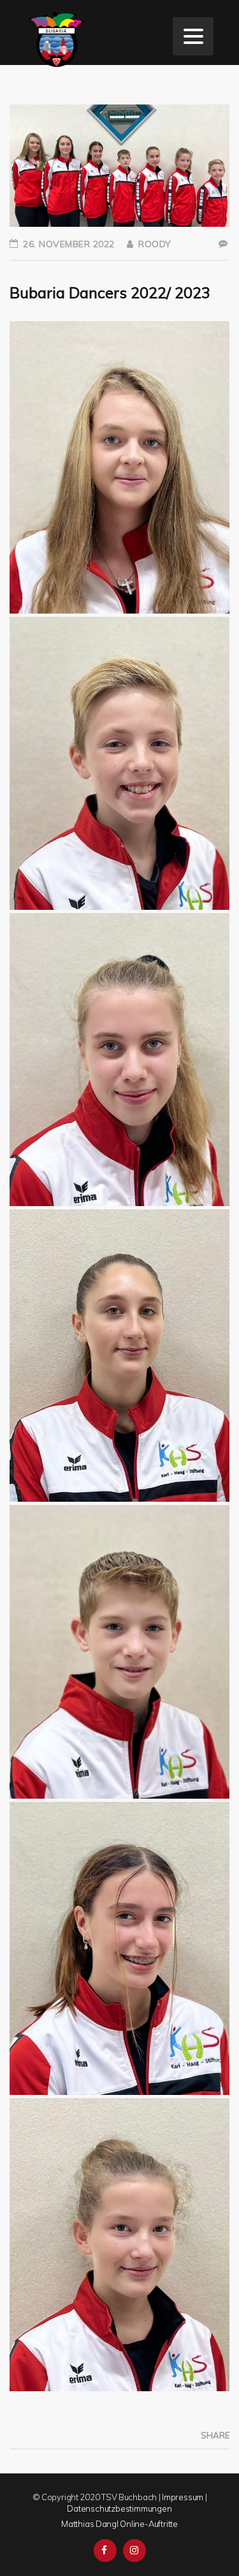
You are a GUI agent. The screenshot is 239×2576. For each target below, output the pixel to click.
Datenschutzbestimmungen (119, 2508)
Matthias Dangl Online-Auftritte (119, 2524)
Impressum (183, 2497)
